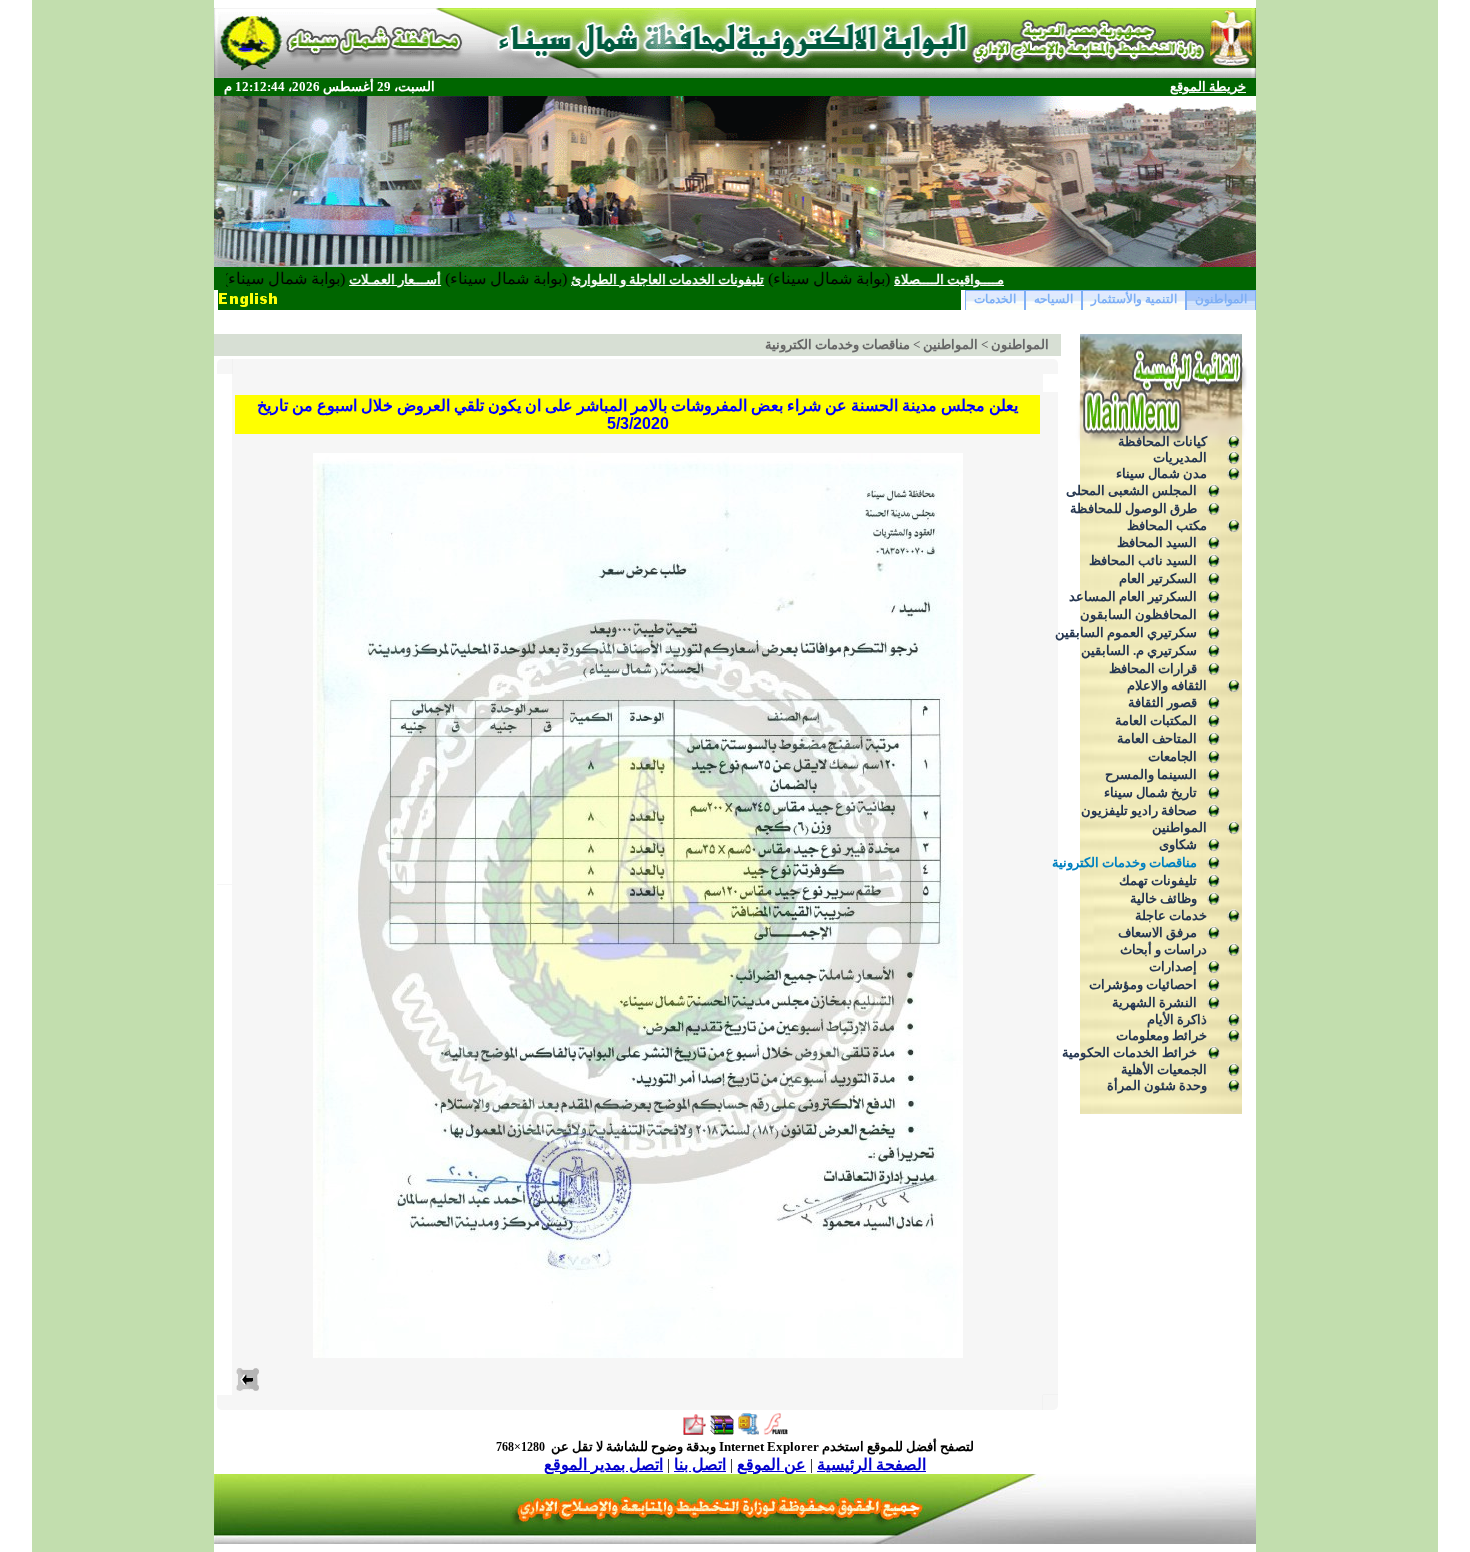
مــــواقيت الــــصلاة (1007, 279)
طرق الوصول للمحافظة (1133, 508)
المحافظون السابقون (1138, 614)
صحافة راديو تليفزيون (1139, 810)
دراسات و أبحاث (1163, 949)
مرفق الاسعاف (1157, 932)
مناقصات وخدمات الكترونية (1124, 862)
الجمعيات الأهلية (1164, 1069)
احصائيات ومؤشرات (1143, 984)
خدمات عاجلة (1171, 915)
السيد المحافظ (1157, 542)
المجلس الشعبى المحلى (1131, 490)
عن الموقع (771, 1464)
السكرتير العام (1158, 578)
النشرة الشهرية (1154, 1002)
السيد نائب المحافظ (1143, 560)
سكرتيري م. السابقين (1139, 650)
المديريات (1180, 457)
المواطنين (1179, 827)
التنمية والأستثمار (1134, 299)
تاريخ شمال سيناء (1150, 792)
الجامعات (1172, 756)
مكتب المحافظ (1167, 525)
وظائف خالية (1163, 898)
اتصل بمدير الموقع (603, 1464)
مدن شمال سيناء (1161, 473)
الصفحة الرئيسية (871, 1464)
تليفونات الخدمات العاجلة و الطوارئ (725, 279)
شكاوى (1178, 844)
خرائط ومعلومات (1161, 1035)
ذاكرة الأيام (1177, 1019)
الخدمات (995, 299)
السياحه (1053, 299)
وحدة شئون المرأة (1157, 1085)
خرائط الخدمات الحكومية (1129, 1052)
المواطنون (1221, 299)
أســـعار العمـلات (453, 279)
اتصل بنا (700, 1464)
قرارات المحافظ (1153, 668)
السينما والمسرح (1151, 774)
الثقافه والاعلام (1167, 685)
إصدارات (1173, 966)
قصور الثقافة (1162, 702)
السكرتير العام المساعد (1133, 596)
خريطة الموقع (1208, 86)
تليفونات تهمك (1158, 880)
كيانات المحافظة (1162, 441)
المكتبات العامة (1156, 720)
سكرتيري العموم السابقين (1126, 632)
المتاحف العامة (1157, 738)
